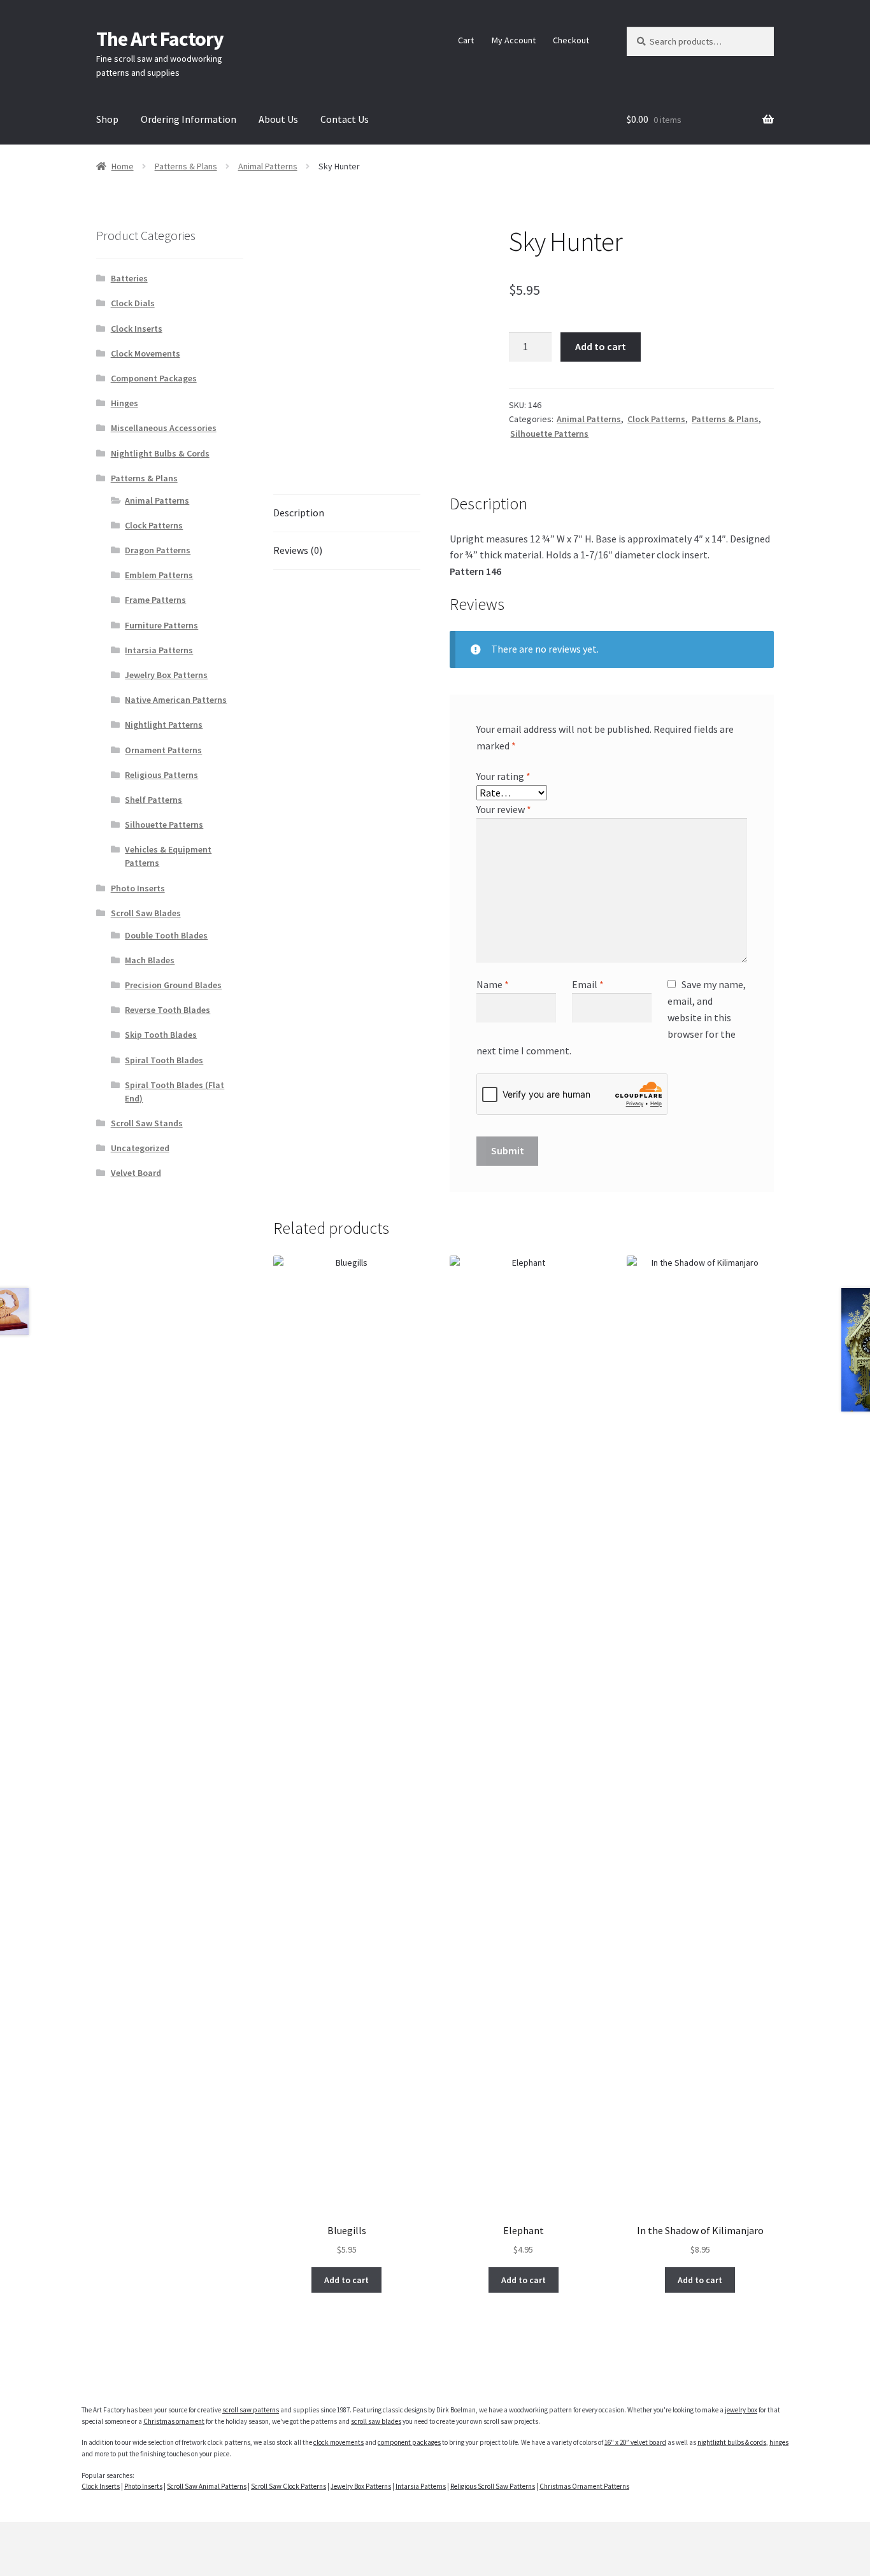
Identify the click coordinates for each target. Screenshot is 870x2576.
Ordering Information (189, 119)
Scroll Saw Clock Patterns (289, 2486)
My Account (514, 40)
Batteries (129, 278)
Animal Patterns (268, 166)
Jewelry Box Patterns (166, 675)
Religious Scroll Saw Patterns (493, 2486)
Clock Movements (146, 353)
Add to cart (601, 346)
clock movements (339, 2442)
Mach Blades (150, 960)
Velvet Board (136, 1173)
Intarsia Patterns (159, 650)
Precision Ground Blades (173, 985)
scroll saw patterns (251, 2410)
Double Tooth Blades (166, 935)
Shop (107, 119)
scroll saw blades (376, 2421)
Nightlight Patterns (164, 725)
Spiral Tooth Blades (164, 1060)
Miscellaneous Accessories (164, 428)
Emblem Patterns (159, 575)
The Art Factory (160, 39)
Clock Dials (133, 303)
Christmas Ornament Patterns (584, 2486)
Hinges (125, 403)
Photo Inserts (138, 888)
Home (123, 166)
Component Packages (154, 378)
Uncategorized (140, 1148)
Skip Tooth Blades (161, 1035)
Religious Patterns (161, 775)
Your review (504, 809)
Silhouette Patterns (549, 434)
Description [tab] (299, 513)
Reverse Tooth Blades (168, 1010)
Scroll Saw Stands (147, 1123)
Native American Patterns (176, 700)
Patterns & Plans (186, 166)
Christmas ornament (174, 2421)
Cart (466, 40)
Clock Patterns (656, 419)
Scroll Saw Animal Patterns (207, 2486)
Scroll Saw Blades (146, 913)
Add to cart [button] (346, 2280)
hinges (779, 2442)
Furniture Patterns (161, 625)
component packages (409, 2442)
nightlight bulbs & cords (732, 2442)
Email (588, 984)
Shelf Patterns (153, 800)
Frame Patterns (155, 600)
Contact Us (345, 119)
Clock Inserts (137, 329)
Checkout (571, 40)
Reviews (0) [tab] (298, 550)
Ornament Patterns (163, 750)
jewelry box (741, 2410)
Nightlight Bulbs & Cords (160, 453)
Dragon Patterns (158, 550)
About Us (278, 119)
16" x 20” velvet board (635, 2442)
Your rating (503, 776)
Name (493, 984)
